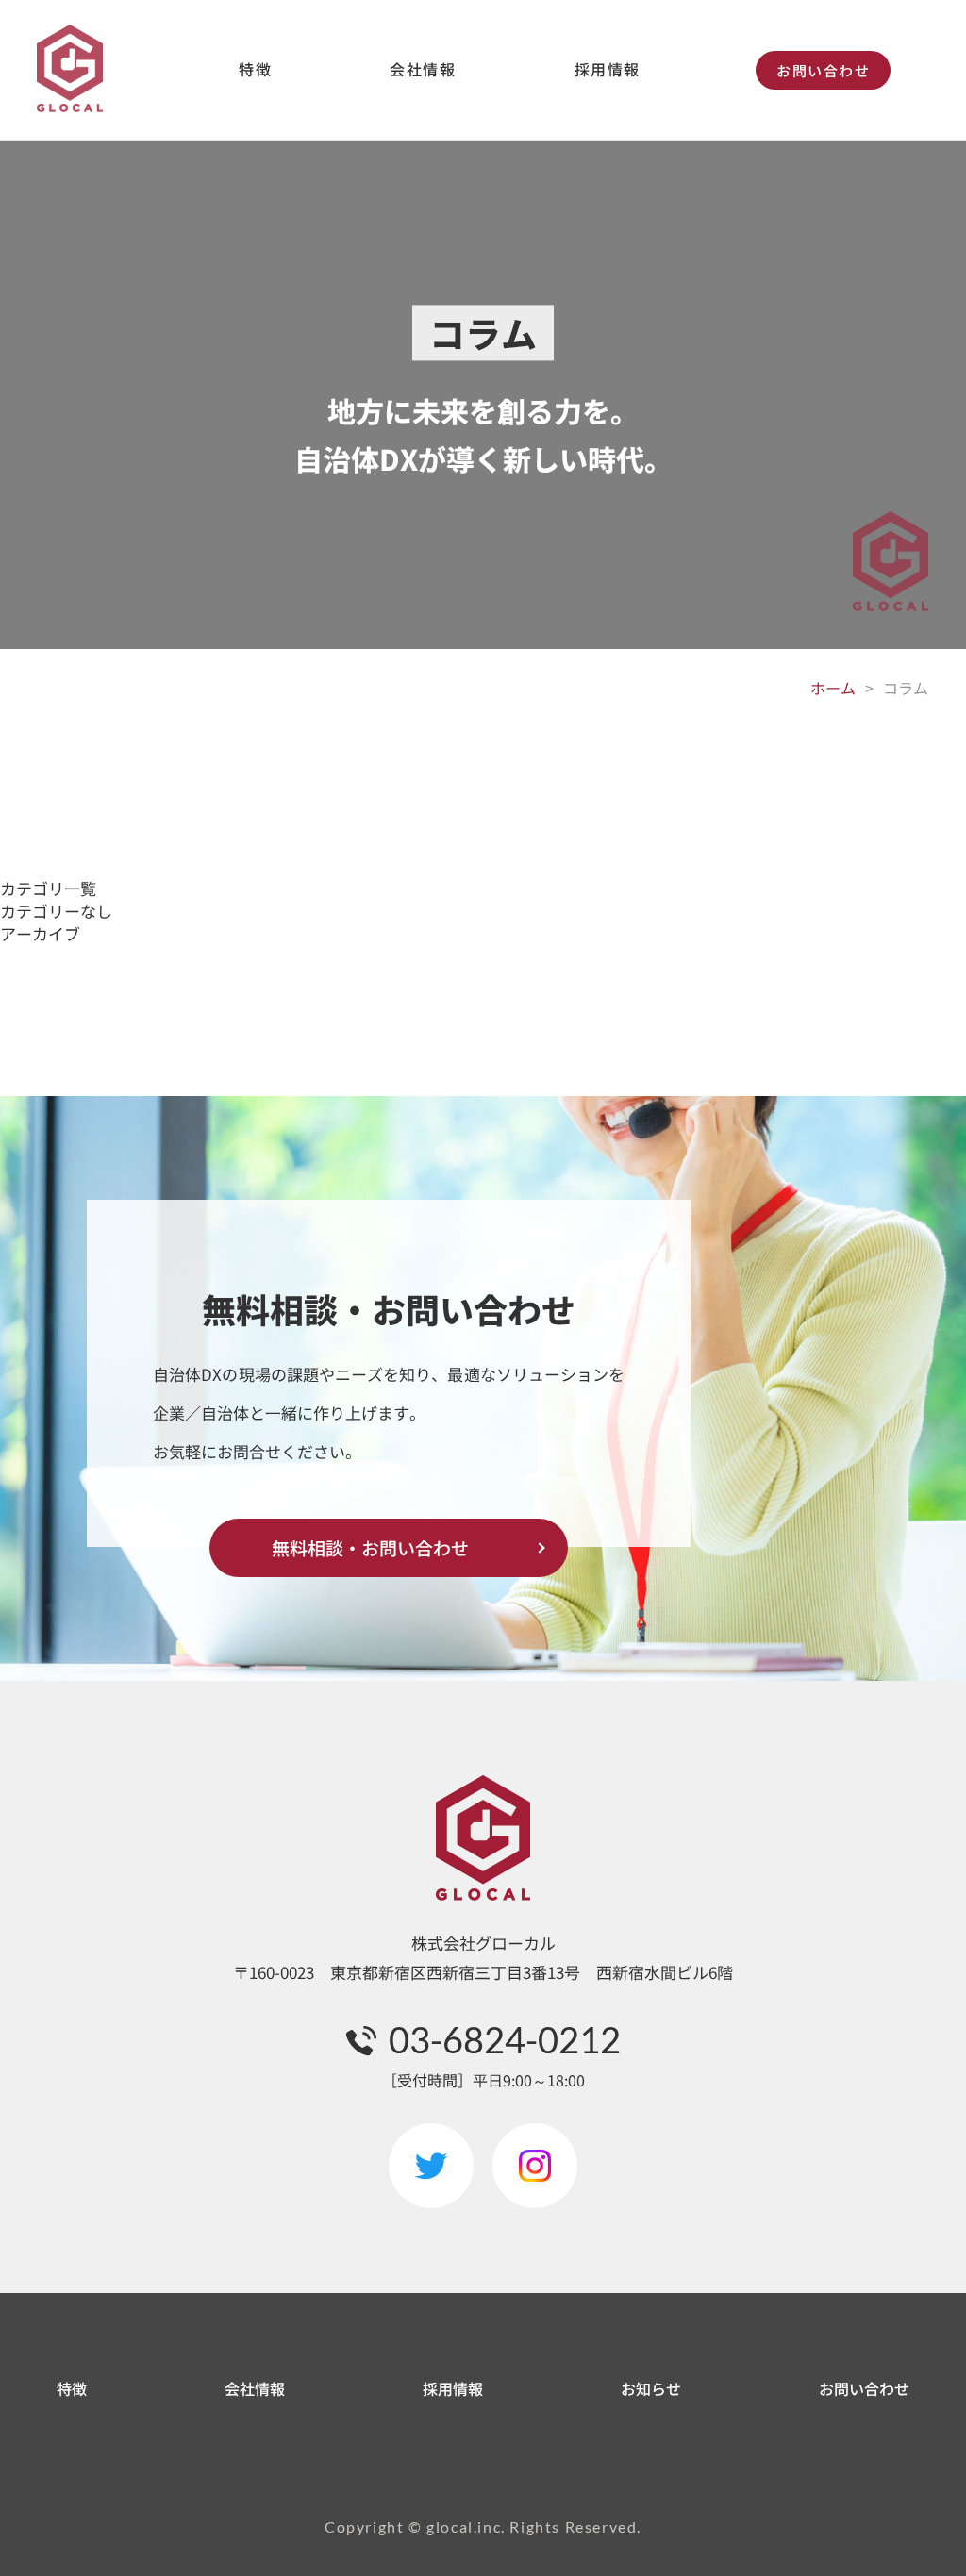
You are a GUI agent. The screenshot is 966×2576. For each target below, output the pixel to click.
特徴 (255, 69)
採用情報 (608, 69)
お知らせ (651, 2388)
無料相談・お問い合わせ (370, 1547)
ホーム (833, 688)
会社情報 (423, 69)
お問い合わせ (823, 70)
